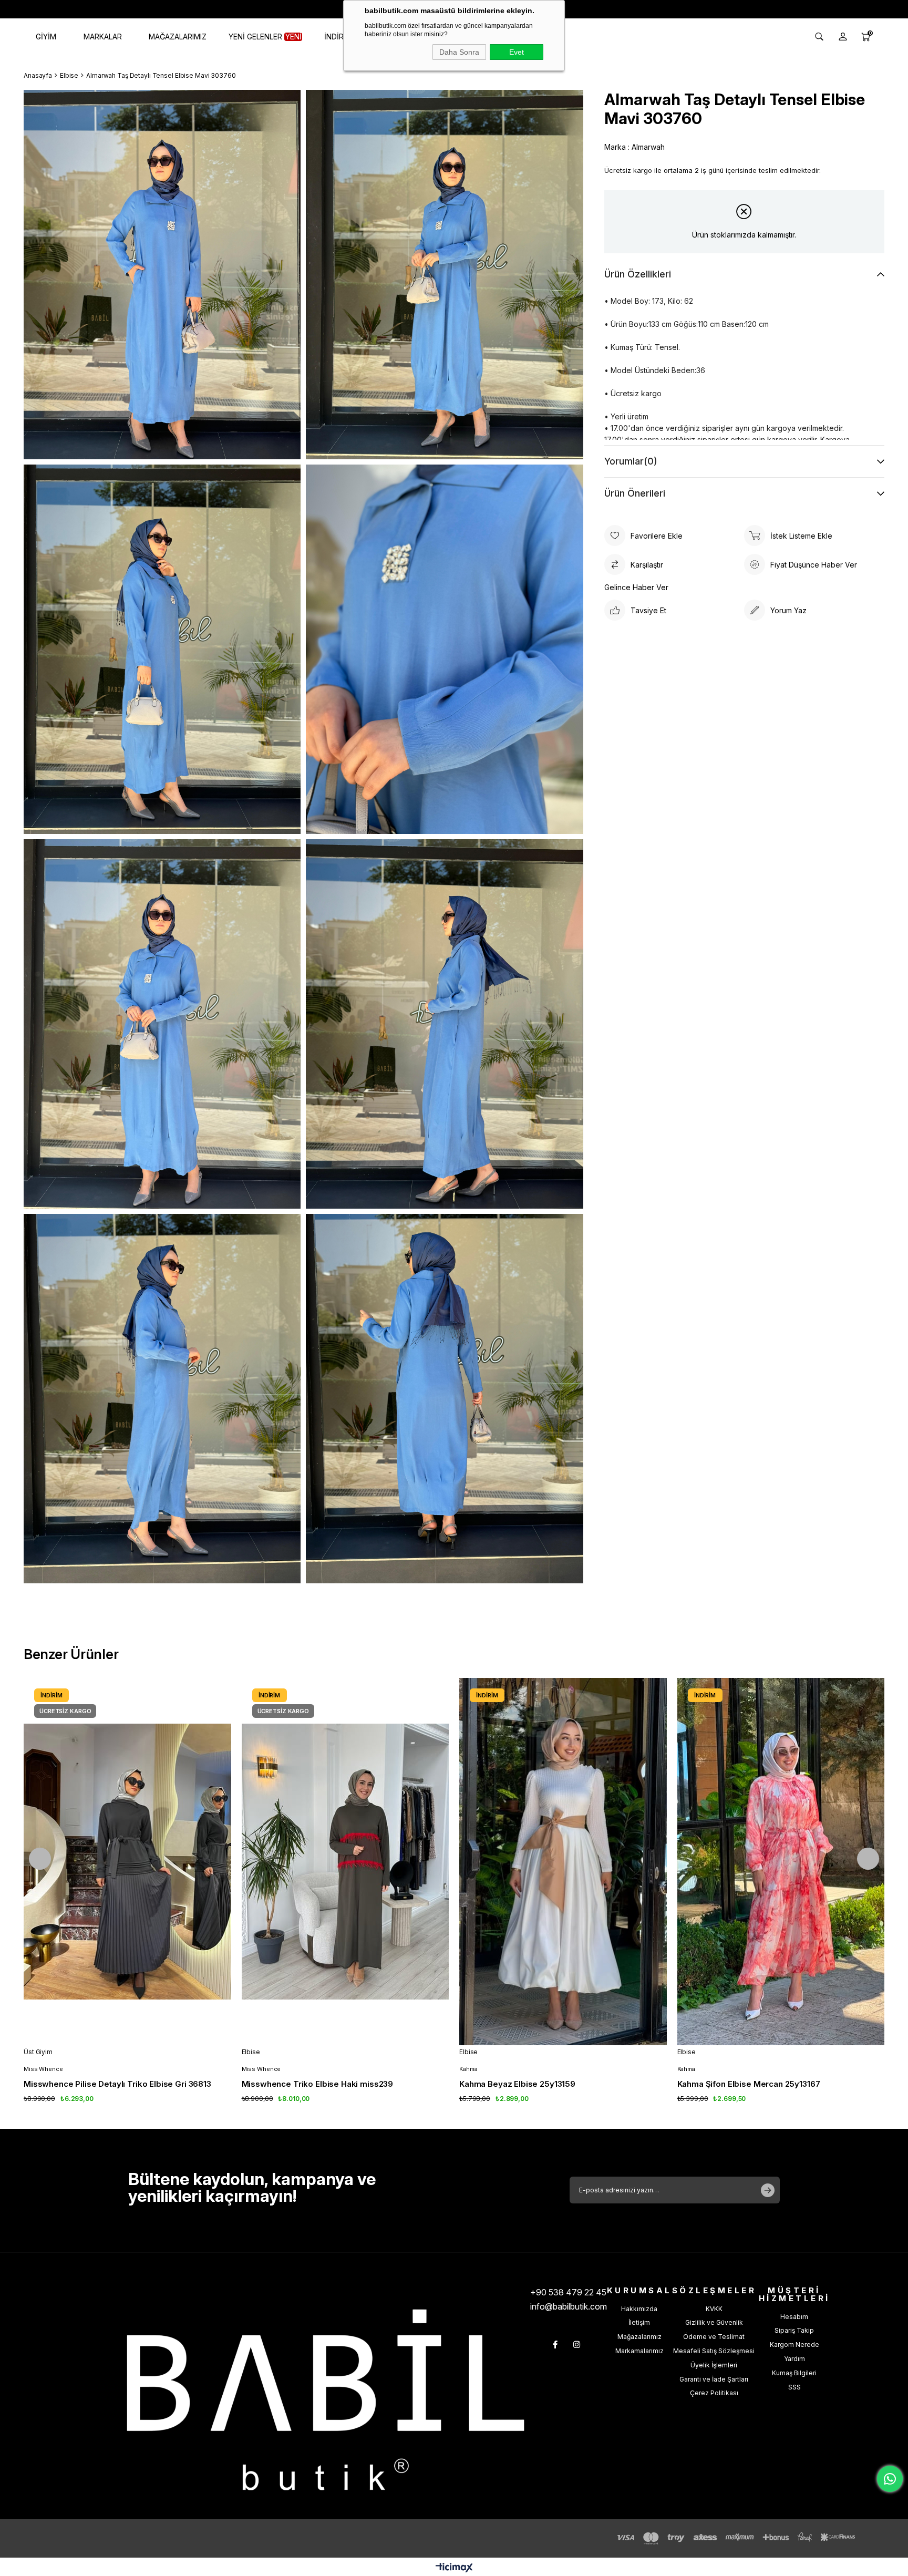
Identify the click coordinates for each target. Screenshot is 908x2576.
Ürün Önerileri (635, 493)
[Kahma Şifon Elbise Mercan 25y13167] (781, 1861)
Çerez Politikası (714, 2393)
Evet (517, 52)
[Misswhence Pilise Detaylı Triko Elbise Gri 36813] (127, 1861)
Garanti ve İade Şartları (714, 2379)
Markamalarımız (639, 2351)
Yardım (794, 2359)
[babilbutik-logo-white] (326, 2400)
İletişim (639, 2322)
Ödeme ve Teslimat (714, 2337)
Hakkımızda (639, 2309)
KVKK (714, 2309)
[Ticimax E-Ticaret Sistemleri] (454, 2568)
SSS (794, 2387)
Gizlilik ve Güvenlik (714, 2322)
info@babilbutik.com (569, 2306)
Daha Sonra (459, 52)
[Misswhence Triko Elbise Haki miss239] (345, 1861)
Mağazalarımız (639, 2337)
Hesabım (794, 2317)
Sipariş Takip (794, 2330)
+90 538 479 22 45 (568, 2292)
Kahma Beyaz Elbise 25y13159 (517, 2084)
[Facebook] (555, 2345)
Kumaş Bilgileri (794, 2373)
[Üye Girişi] (843, 37)
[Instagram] (577, 2345)
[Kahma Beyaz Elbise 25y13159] (563, 1861)
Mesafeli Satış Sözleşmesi (714, 2351)
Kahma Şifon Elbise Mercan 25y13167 (749, 2084)
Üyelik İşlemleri (714, 2365)
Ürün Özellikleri (638, 274)
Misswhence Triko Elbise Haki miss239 (318, 2084)
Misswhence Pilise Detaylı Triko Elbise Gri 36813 (117, 2084)
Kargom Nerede (794, 2345)
